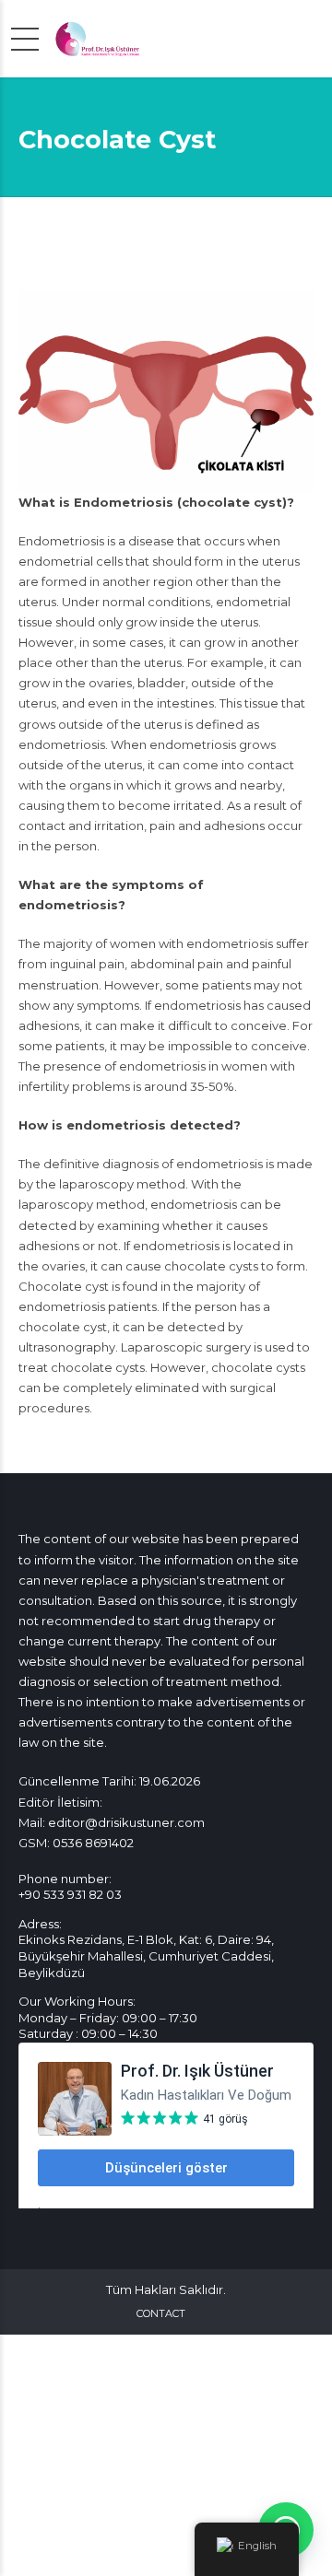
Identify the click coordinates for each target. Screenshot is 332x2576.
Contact (161, 2313)
